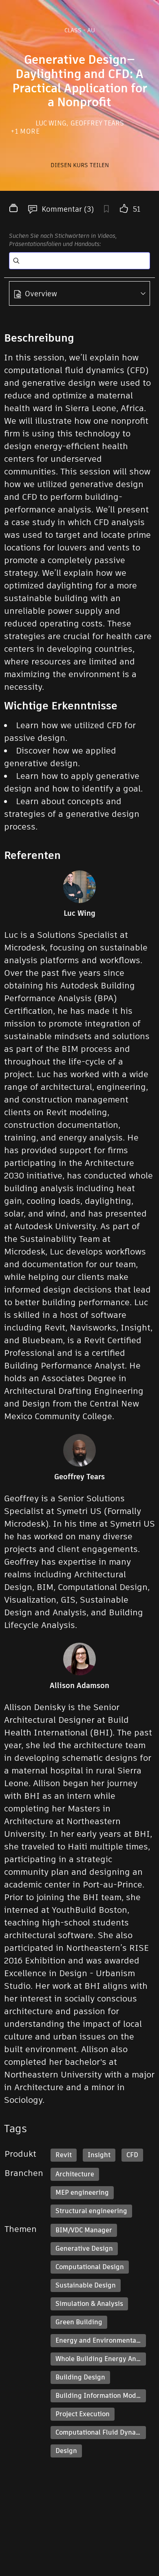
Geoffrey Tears (97, 123)
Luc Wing (52, 123)
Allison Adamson (79, 1686)
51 (137, 209)
